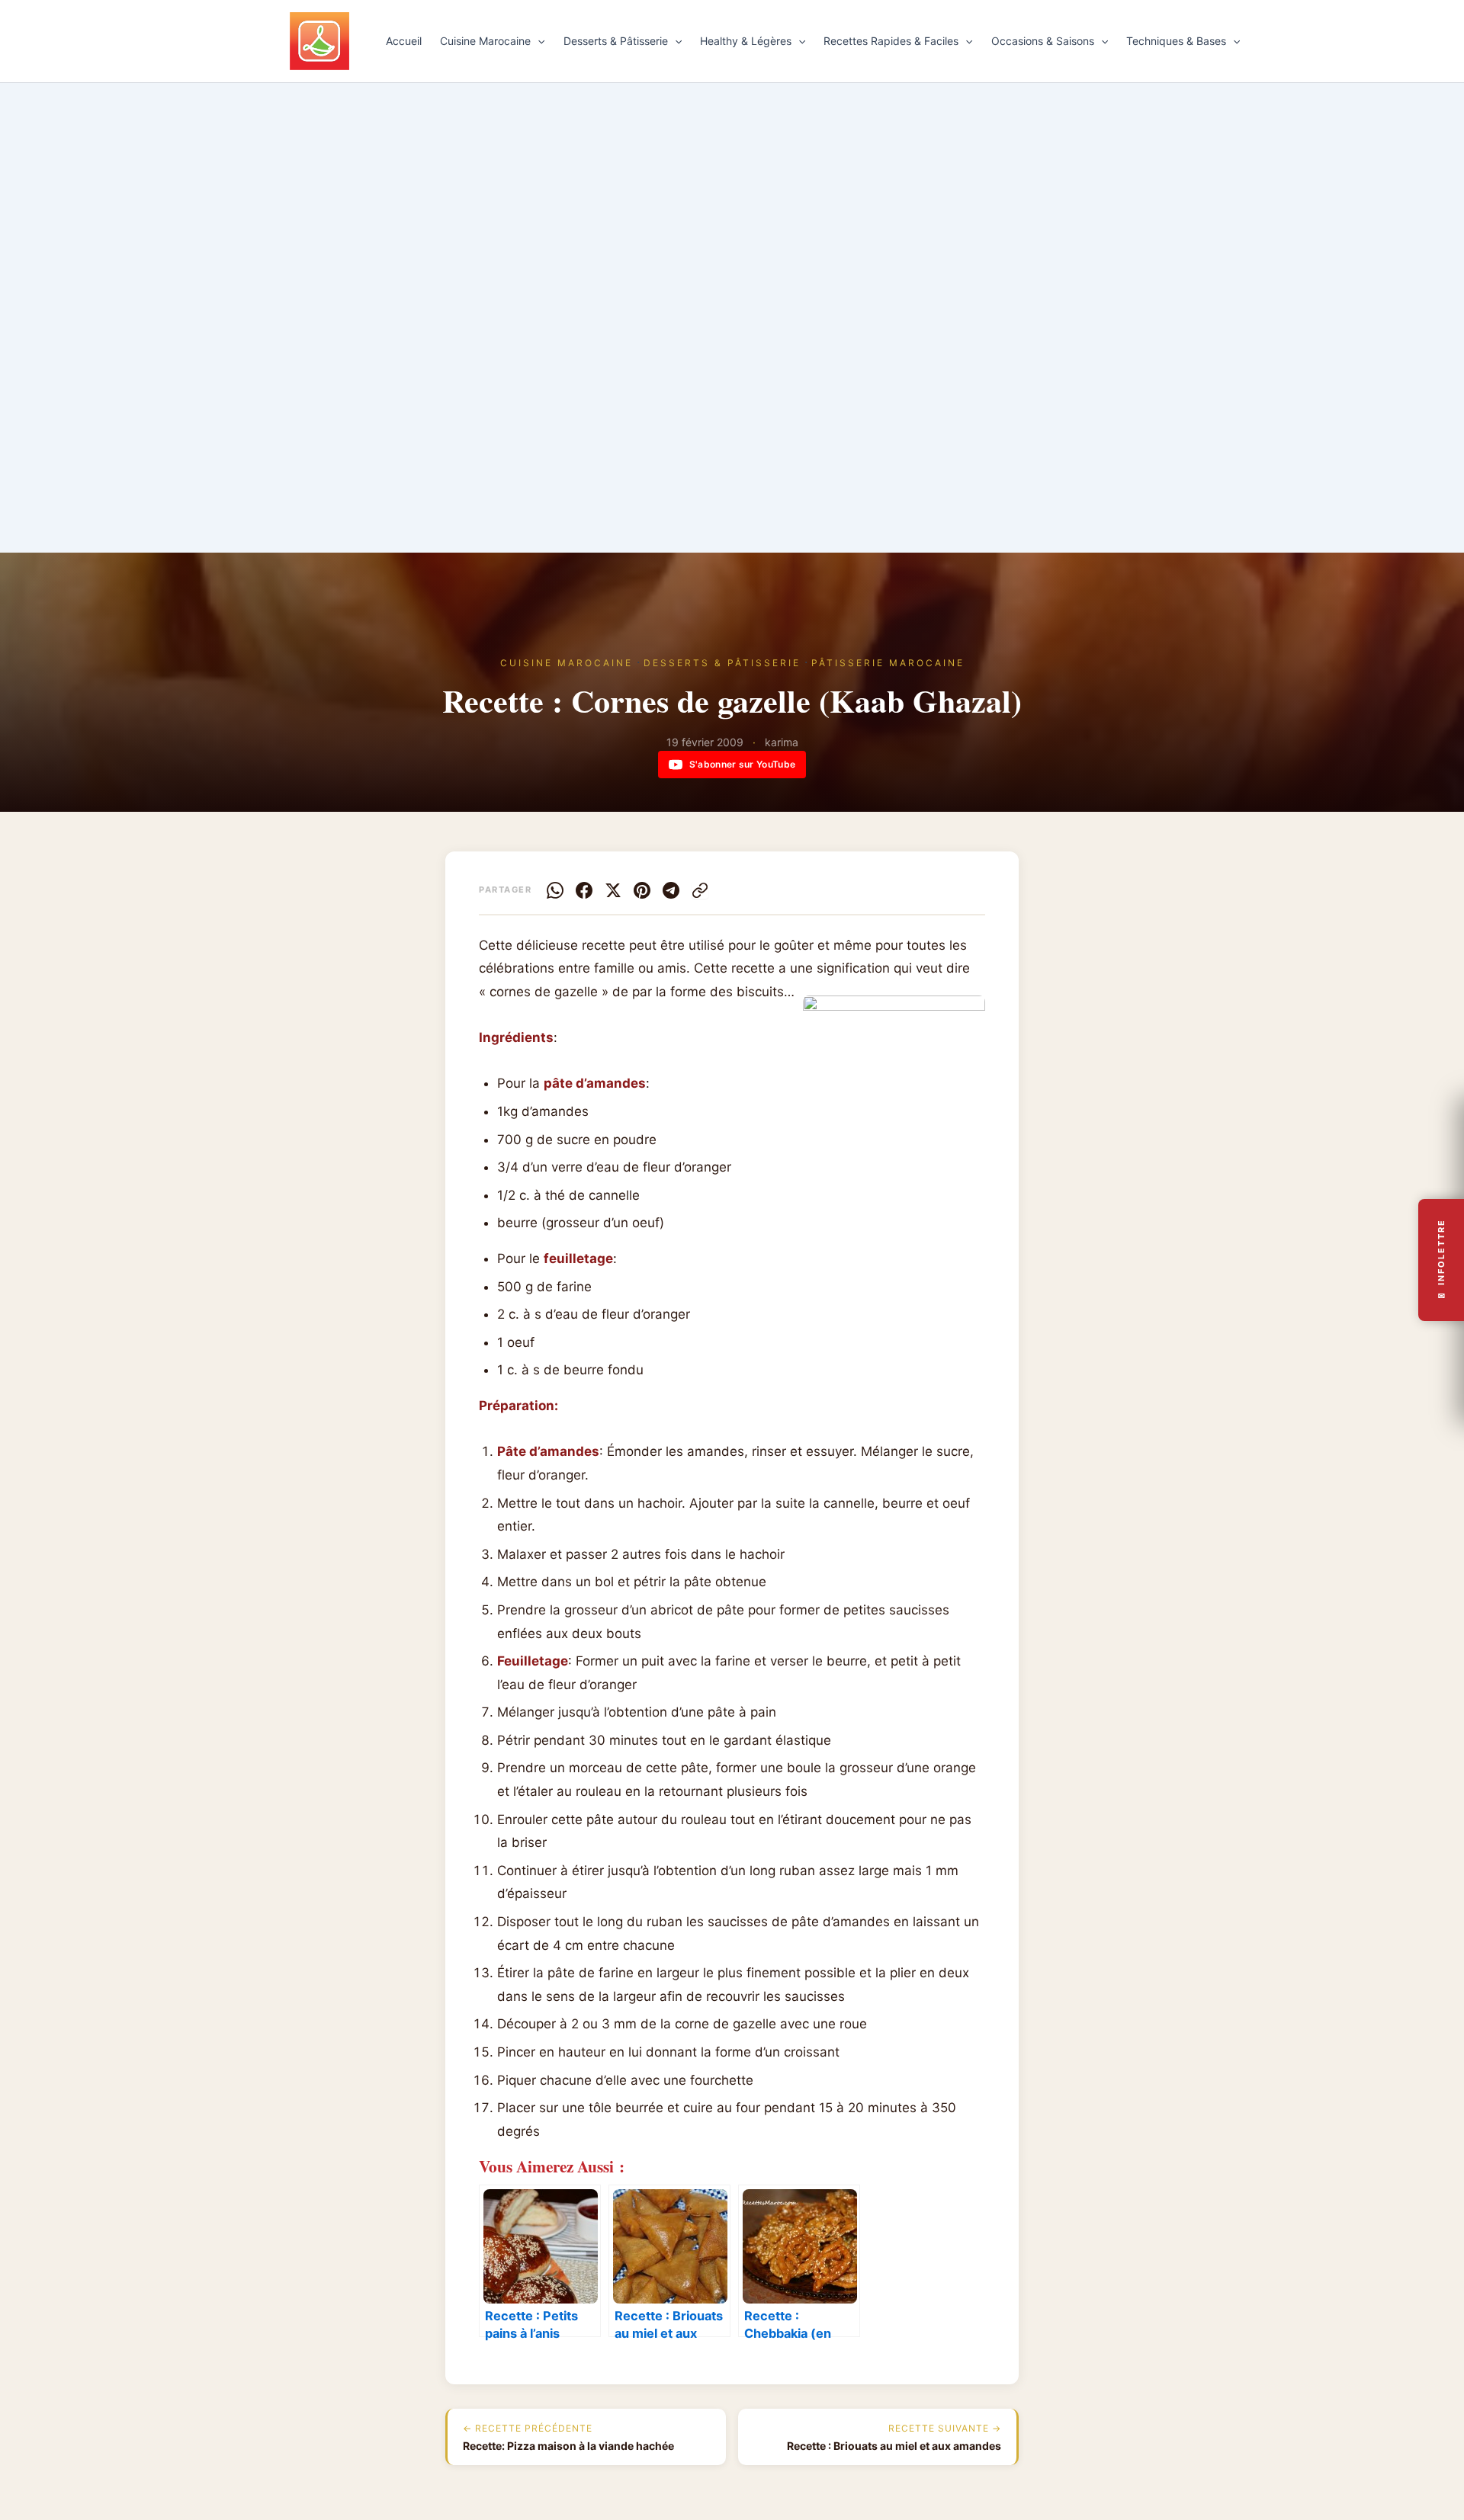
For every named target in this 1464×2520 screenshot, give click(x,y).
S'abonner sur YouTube (742, 764)
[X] (613, 890)
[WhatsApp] (555, 890)
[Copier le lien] (700, 890)
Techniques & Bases (1176, 41)
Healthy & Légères (746, 41)
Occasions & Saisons (1043, 41)
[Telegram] (671, 890)
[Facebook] (584, 890)
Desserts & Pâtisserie (616, 41)
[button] (538, 41)
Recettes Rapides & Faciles (891, 41)
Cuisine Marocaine (485, 41)
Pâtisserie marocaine (888, 663)
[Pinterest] (642, 890)
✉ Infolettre (1441, 1260)
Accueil (404, 41)
